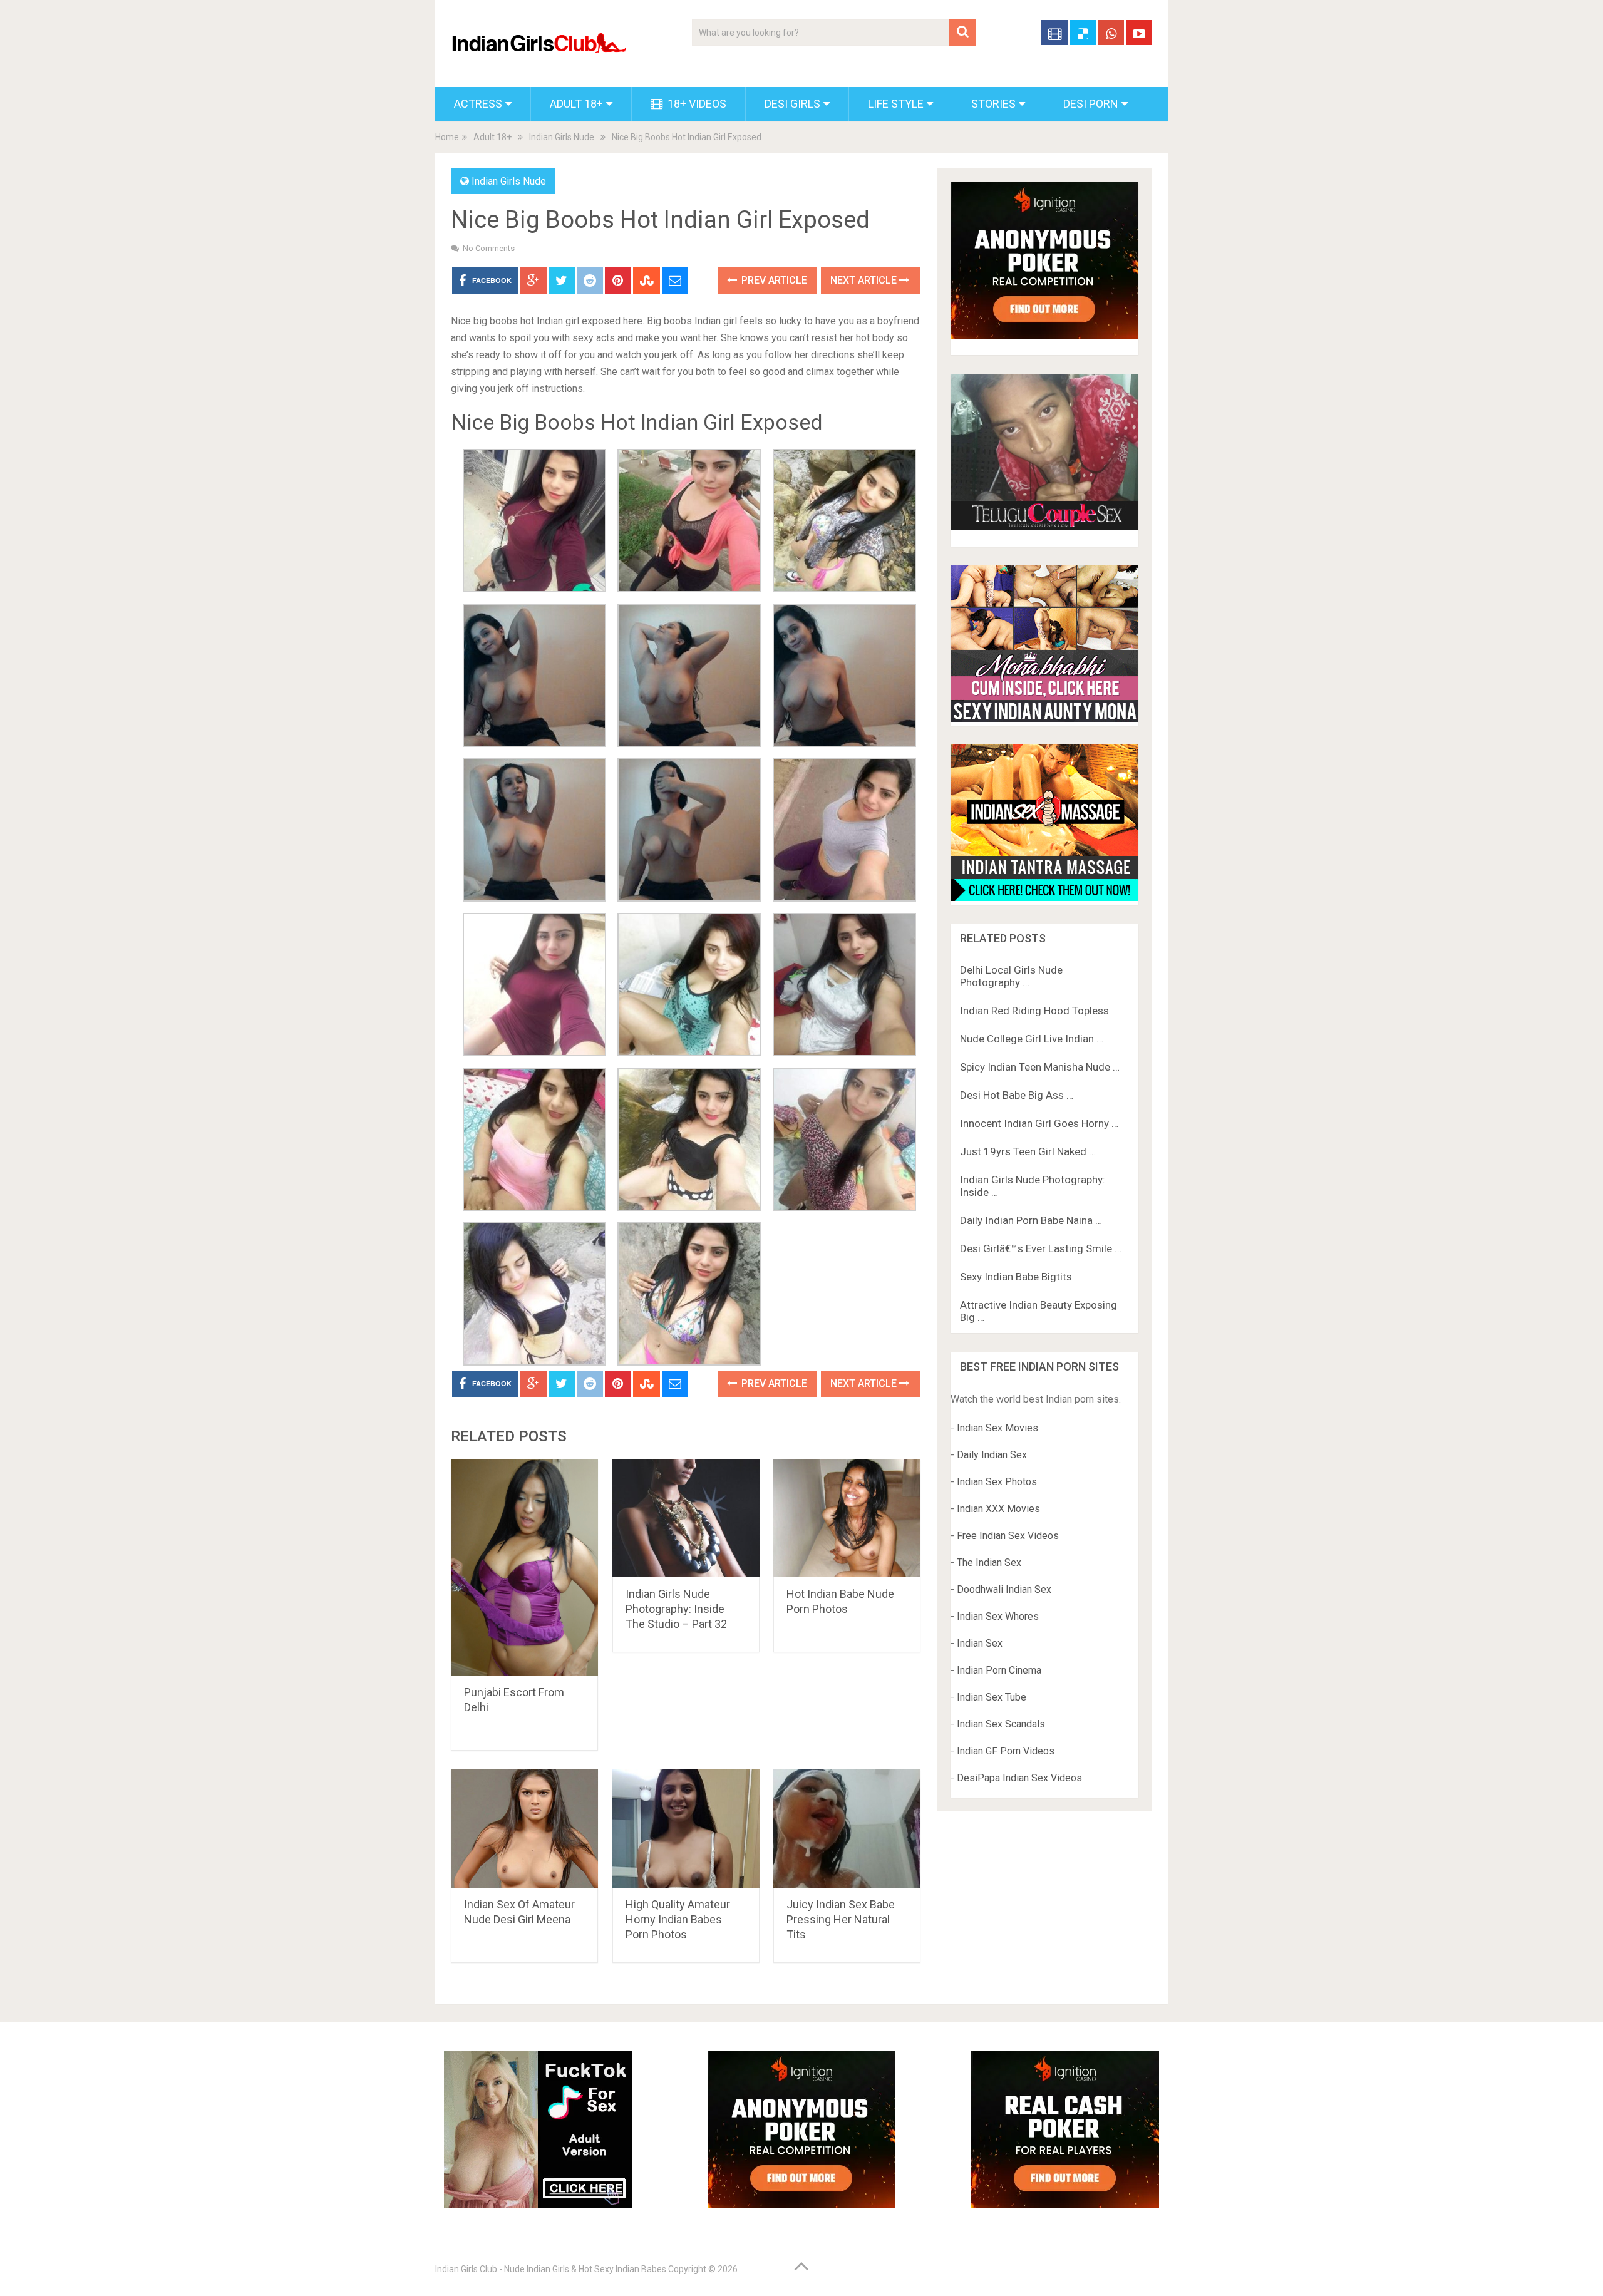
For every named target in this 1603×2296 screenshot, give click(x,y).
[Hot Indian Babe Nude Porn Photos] (847, 1519)
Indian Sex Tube (992, 1697)
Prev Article (773, 280)
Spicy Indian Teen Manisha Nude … (1040, 1067)
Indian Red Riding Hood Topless (1034, 1011)
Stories (993, 104)
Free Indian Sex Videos (1008, 1536)
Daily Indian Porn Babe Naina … (1031, 1220)
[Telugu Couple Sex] (1044, 527)
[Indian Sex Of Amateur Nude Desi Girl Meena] (524, 1829)
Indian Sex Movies (997, 1428)
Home (447, 137)
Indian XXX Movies (998, 1509)
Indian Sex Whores (998, 1616)
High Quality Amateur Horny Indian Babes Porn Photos (678, 1919)
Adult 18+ (576, 104)
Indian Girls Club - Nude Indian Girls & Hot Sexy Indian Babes (551, 2269)
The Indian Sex (989, 1562)
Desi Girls (792, 104)
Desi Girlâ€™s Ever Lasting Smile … (1041, 1248)
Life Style (896, 104)
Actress (478, 104)
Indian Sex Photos (997, 1482)
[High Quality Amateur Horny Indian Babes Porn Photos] (686, 1829)
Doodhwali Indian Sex (1004, 1589)
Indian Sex (980, 1643)
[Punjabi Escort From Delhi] (524, 1568)
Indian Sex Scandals (1001, 1724)
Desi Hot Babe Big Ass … (1017, 1095)
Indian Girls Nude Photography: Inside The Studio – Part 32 (676, 1609)
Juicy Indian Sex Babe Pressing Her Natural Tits (841, 1919)
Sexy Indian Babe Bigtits (1016, 1277)
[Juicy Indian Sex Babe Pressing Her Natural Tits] (847, 1829)
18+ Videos (696, 104)
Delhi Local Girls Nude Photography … (1011, 976)
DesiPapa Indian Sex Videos (1019, 1778)
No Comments (489, 248)
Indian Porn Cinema (999, 1670)
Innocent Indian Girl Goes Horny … (1039, 1123)
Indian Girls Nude (562, 137)
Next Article (865, 280)
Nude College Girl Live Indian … (1032, 1039)
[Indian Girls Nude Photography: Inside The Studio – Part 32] (686, 1519)
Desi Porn (1091, 104)
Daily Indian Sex (992, 1455)
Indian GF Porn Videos (1006, 1751)
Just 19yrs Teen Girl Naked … (1028, 1151)
